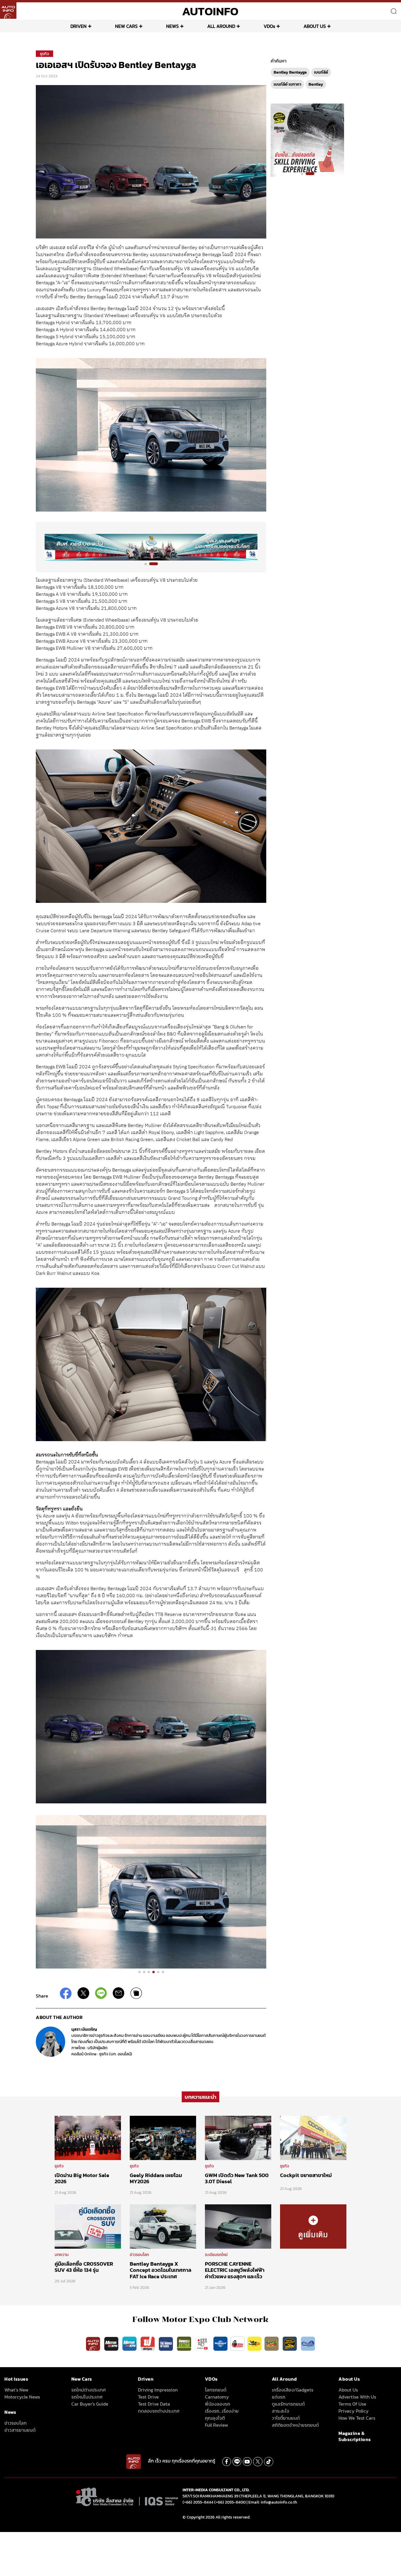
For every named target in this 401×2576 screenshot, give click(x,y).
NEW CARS (126, 26)
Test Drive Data (154, 2404)
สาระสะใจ (280, 2411)
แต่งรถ (279, 2397)
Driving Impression (158, 2390)
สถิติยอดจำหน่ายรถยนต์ (295, 2425)
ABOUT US (315, 26)
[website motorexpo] (130, 2343)
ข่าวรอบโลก (139, 2255)
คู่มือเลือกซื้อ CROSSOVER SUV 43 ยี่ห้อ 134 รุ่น (84, 2267)
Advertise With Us (357, 2397)
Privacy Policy (354, 2411)
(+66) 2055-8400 (230, 2502)
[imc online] (203, 2343)
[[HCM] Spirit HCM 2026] (307, 140)
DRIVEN (79, 26)
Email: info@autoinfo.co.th (273, 2502)
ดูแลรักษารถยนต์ (288, 2404)
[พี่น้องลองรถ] (237, 2343)
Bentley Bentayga (290, 72)
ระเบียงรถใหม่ (216, 2255)
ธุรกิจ (44, 54)
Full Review (216, 2425)
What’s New (16, 2390)
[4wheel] (185, 2343)
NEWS (172, 26)
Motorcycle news (22, 2397)
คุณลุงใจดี (215, 2418)
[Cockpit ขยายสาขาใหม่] (313, 2137)
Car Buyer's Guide (90, 2404)
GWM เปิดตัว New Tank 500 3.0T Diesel (237, 2178)
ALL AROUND (221, 26)
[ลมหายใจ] (308, 2343)
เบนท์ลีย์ (321, 72)
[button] (149, 564)
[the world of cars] (166, 2343)
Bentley (316, 84)
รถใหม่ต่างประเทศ (89, 2390)
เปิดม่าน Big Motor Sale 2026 (82, 2178)
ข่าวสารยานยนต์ (20, 2430)
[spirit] (272, 2343)
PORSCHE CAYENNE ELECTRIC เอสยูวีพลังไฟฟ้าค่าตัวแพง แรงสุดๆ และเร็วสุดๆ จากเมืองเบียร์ (235, 2273)
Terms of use (352, 2404)
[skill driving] (290, 2343)
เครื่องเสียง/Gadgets (293, 2390)
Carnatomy (217, 2397)
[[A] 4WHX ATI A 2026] (151, 547)
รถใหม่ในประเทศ (87, 2397)
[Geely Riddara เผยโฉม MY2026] (163, 2137)
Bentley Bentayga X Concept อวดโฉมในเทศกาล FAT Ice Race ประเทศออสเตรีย (161, 2273)
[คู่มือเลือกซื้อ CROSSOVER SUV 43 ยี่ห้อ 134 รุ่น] (88, 2226)
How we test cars (357, 2418)
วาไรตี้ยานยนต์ (286, 2418)
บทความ (62, 2255)
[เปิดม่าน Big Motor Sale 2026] (88, 2137)
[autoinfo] (8, 11)
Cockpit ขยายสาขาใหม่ (306, 2175)
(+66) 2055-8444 (198, 2502)
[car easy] (255, 2343)
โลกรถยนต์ (216, 2390)
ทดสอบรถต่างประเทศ (159, 2411)
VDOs (269, 26)
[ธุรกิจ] (313, 2226)
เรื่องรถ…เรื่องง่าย (222, 2411)
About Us (348, 2390)
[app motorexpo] (112, 2343)
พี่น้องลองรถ (218, 2404)
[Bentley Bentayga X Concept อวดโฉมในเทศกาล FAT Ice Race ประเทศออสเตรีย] (163, 2226)
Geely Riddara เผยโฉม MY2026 (156, 2178)
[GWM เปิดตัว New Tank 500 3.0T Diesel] (238, 2137)
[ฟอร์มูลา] (148, 2343)
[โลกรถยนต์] (220, 2343)
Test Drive (148, 2397)
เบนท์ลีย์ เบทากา (287, 84)
